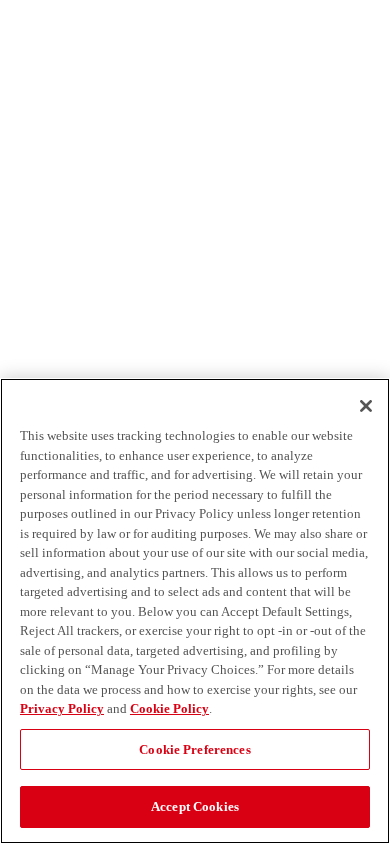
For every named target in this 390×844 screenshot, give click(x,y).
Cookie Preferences (194, 749)
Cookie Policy (169, 708)
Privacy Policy (62, 708)
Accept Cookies (195, 806)
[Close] (366, 406)
